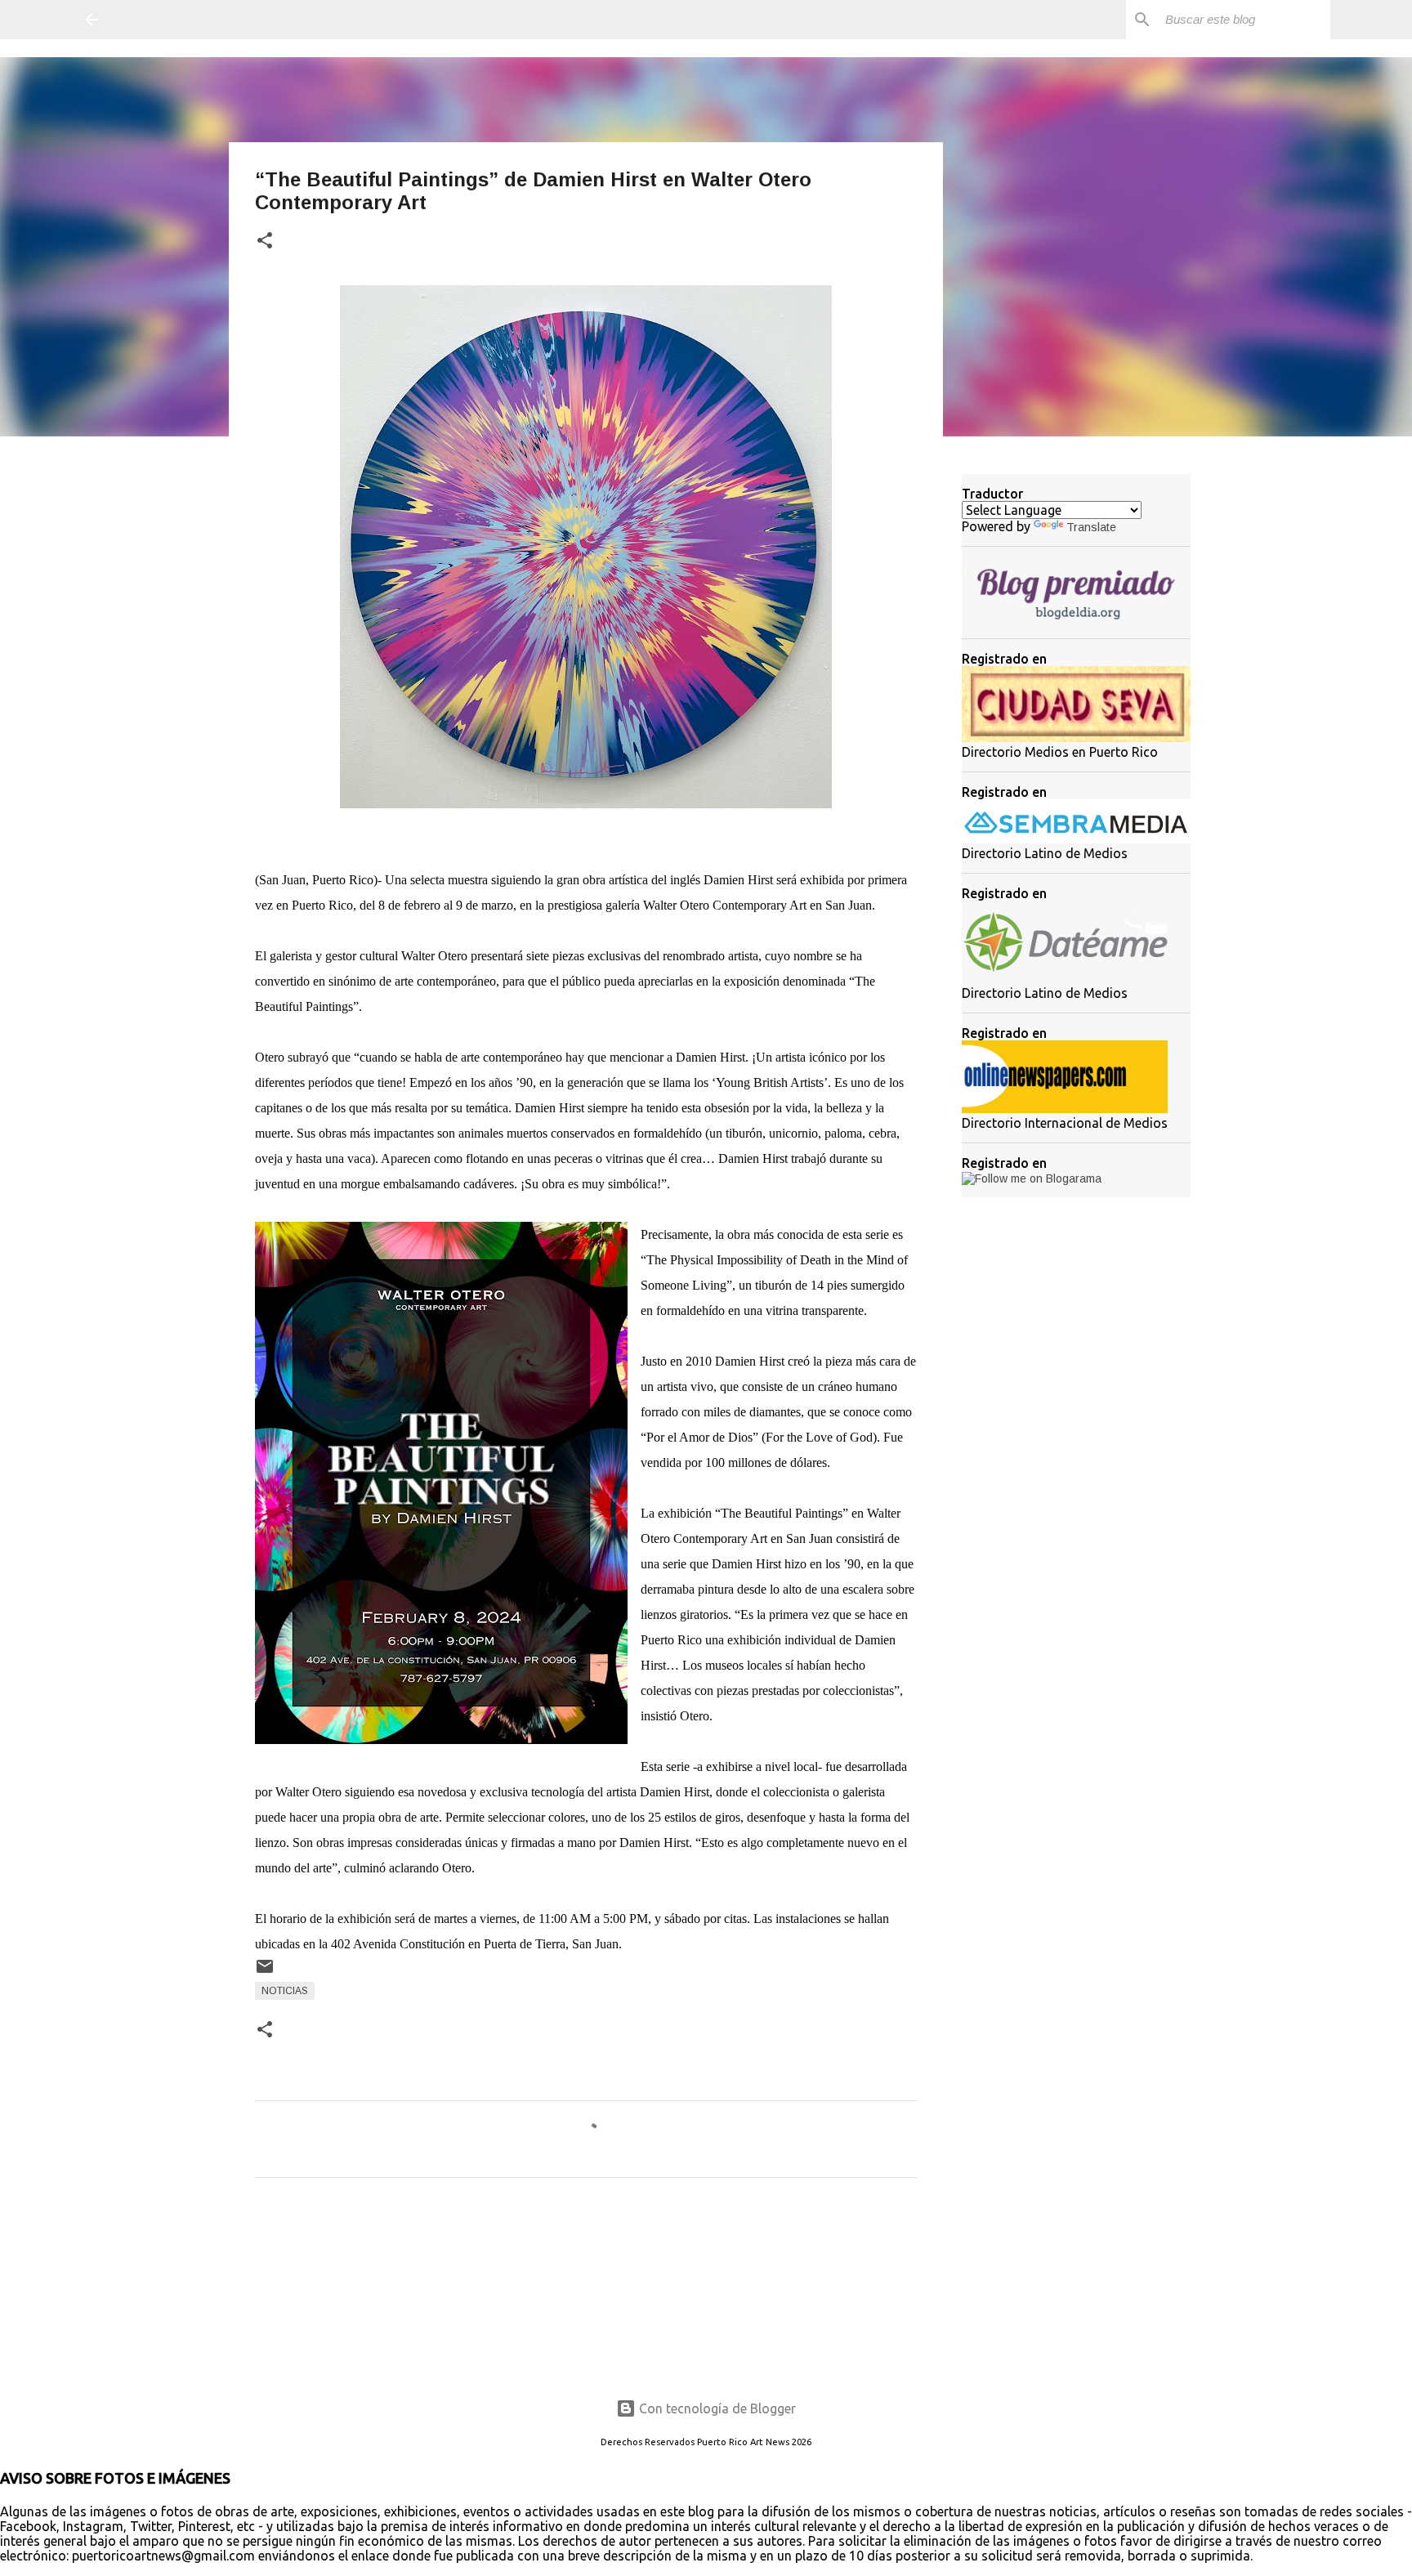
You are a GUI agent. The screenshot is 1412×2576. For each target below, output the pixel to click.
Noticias (285, 1991)
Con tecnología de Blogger (716, 2408)
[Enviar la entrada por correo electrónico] (265, 1973)
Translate (1091, 527)
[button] (265, 241)
